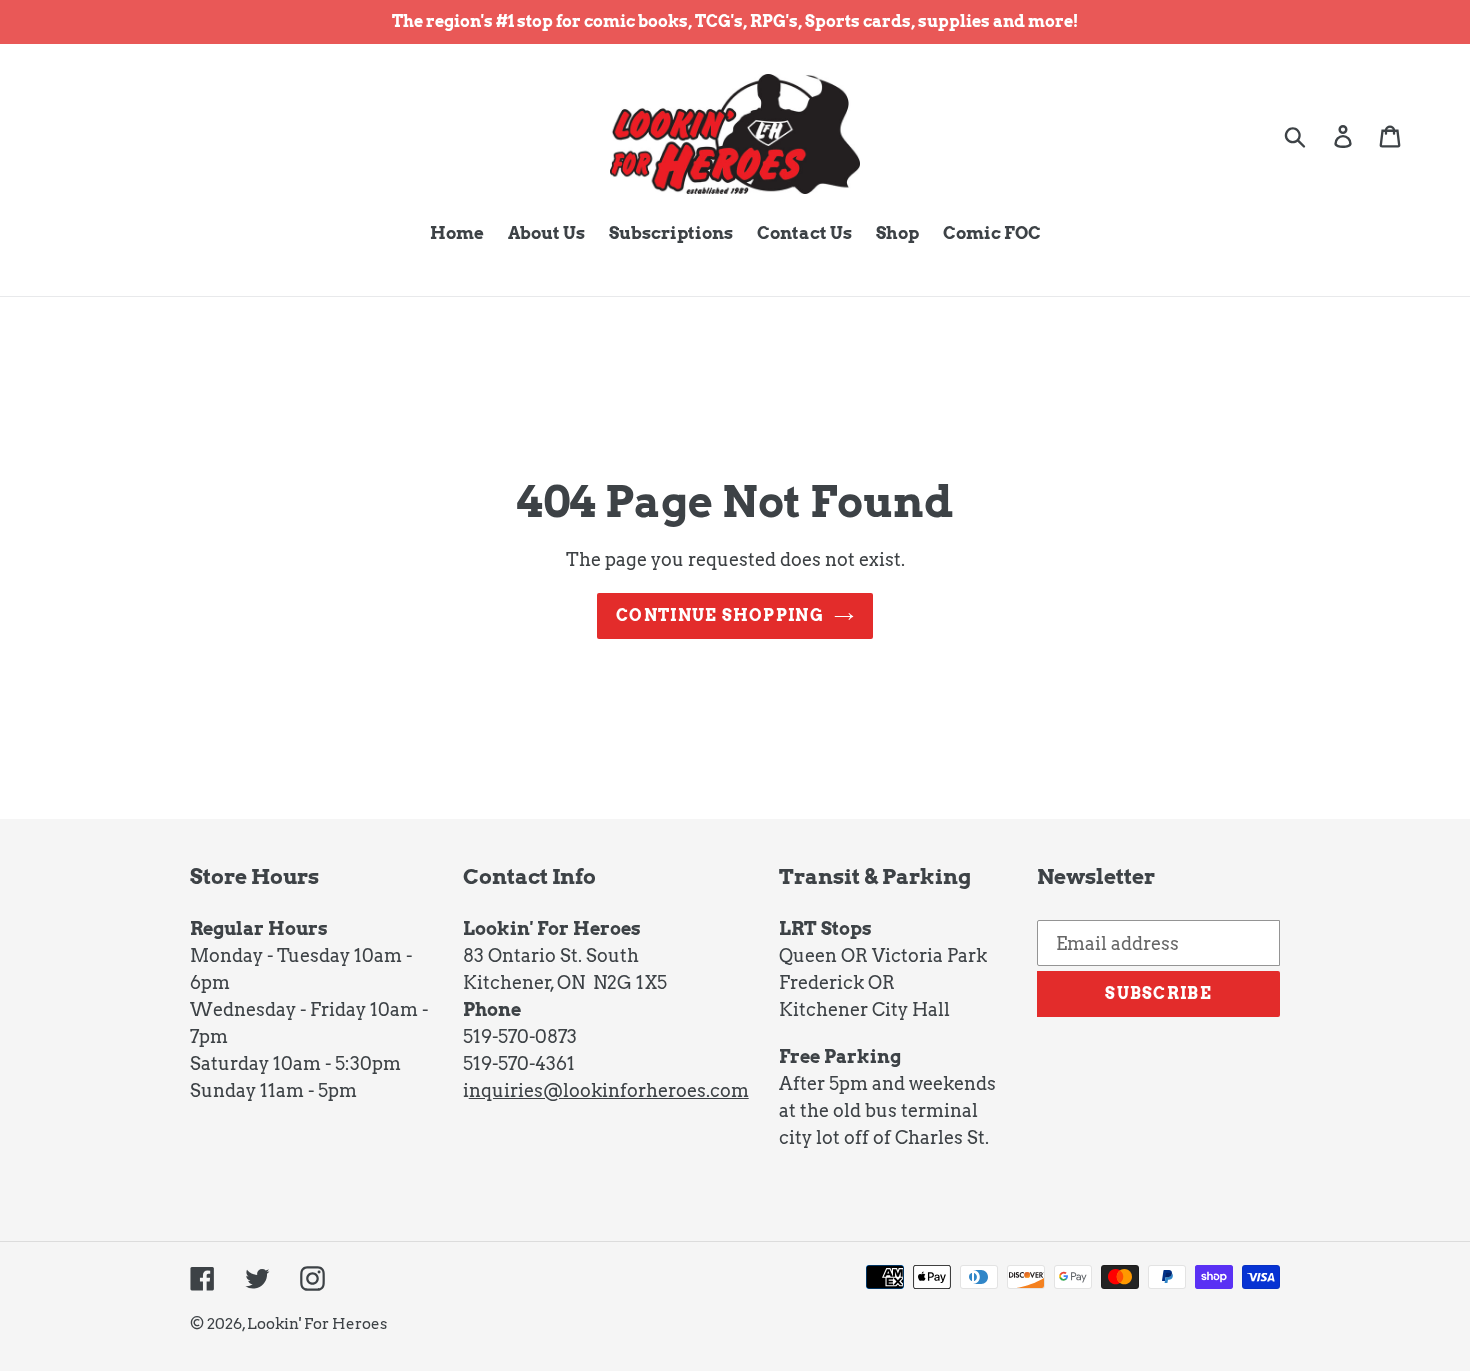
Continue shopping (720, 615)
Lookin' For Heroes (317, 1324)
